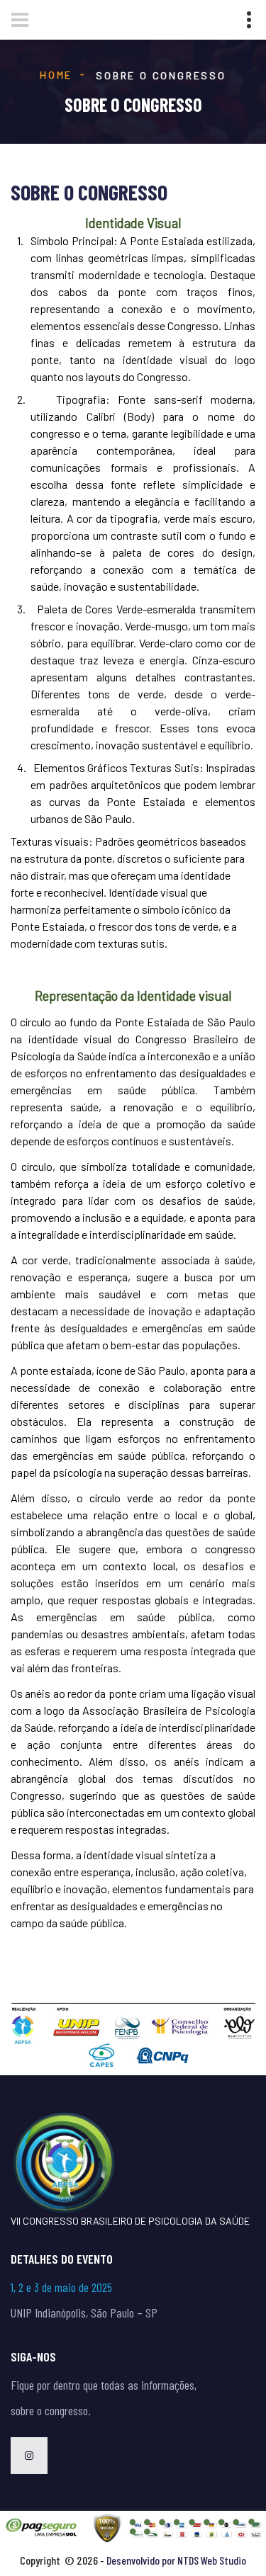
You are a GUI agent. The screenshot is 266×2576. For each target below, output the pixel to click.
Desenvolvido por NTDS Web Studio (176, 2560)
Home (56, 75)
